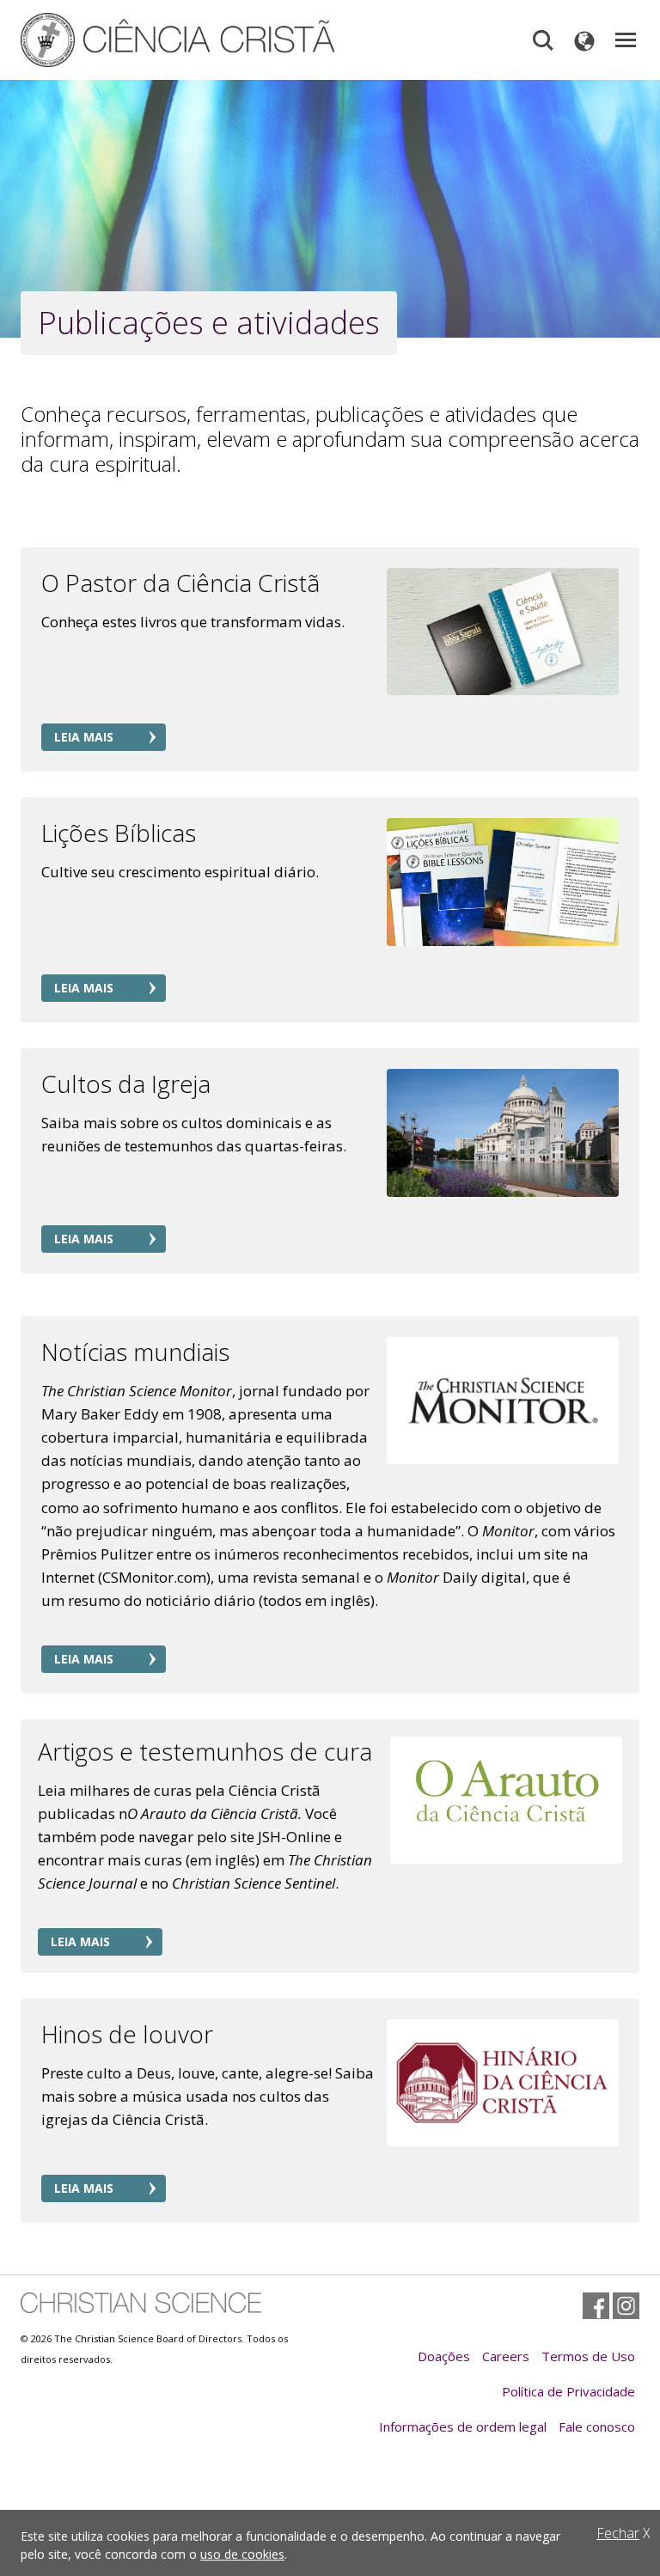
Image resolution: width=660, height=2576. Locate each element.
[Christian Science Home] (214, 40)
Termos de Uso (588, 2356)
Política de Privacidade (568, 2391)
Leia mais (84, 737)
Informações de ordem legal (463, 2426)
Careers (506, 2356)
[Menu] (626, 40)
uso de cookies (242, 2554)
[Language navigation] (584, 40)
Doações (444, 2356)
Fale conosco (597, 2426)
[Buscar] (543, 40)
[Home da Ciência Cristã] (141, 2302)
